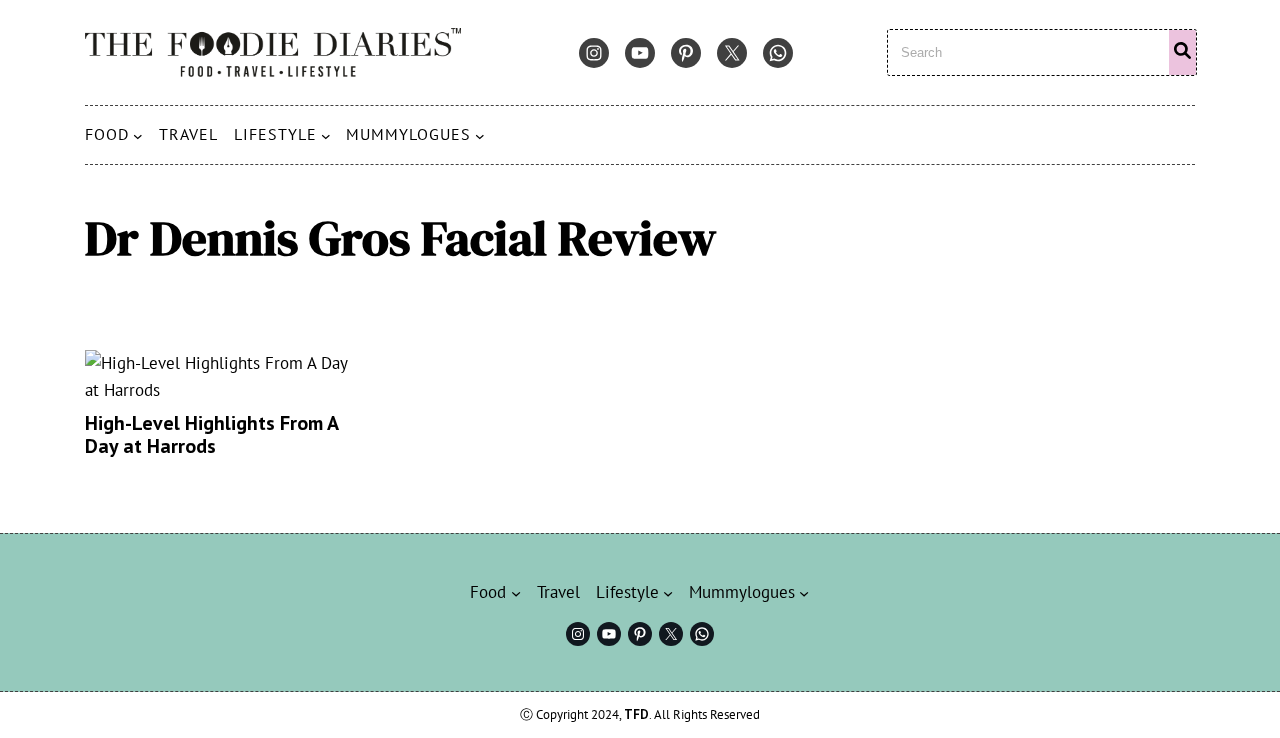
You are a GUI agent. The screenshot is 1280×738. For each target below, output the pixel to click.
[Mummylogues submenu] (480, 135)
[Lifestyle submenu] (326, 135)
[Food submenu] (138, 135)
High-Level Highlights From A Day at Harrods (211, 435)
